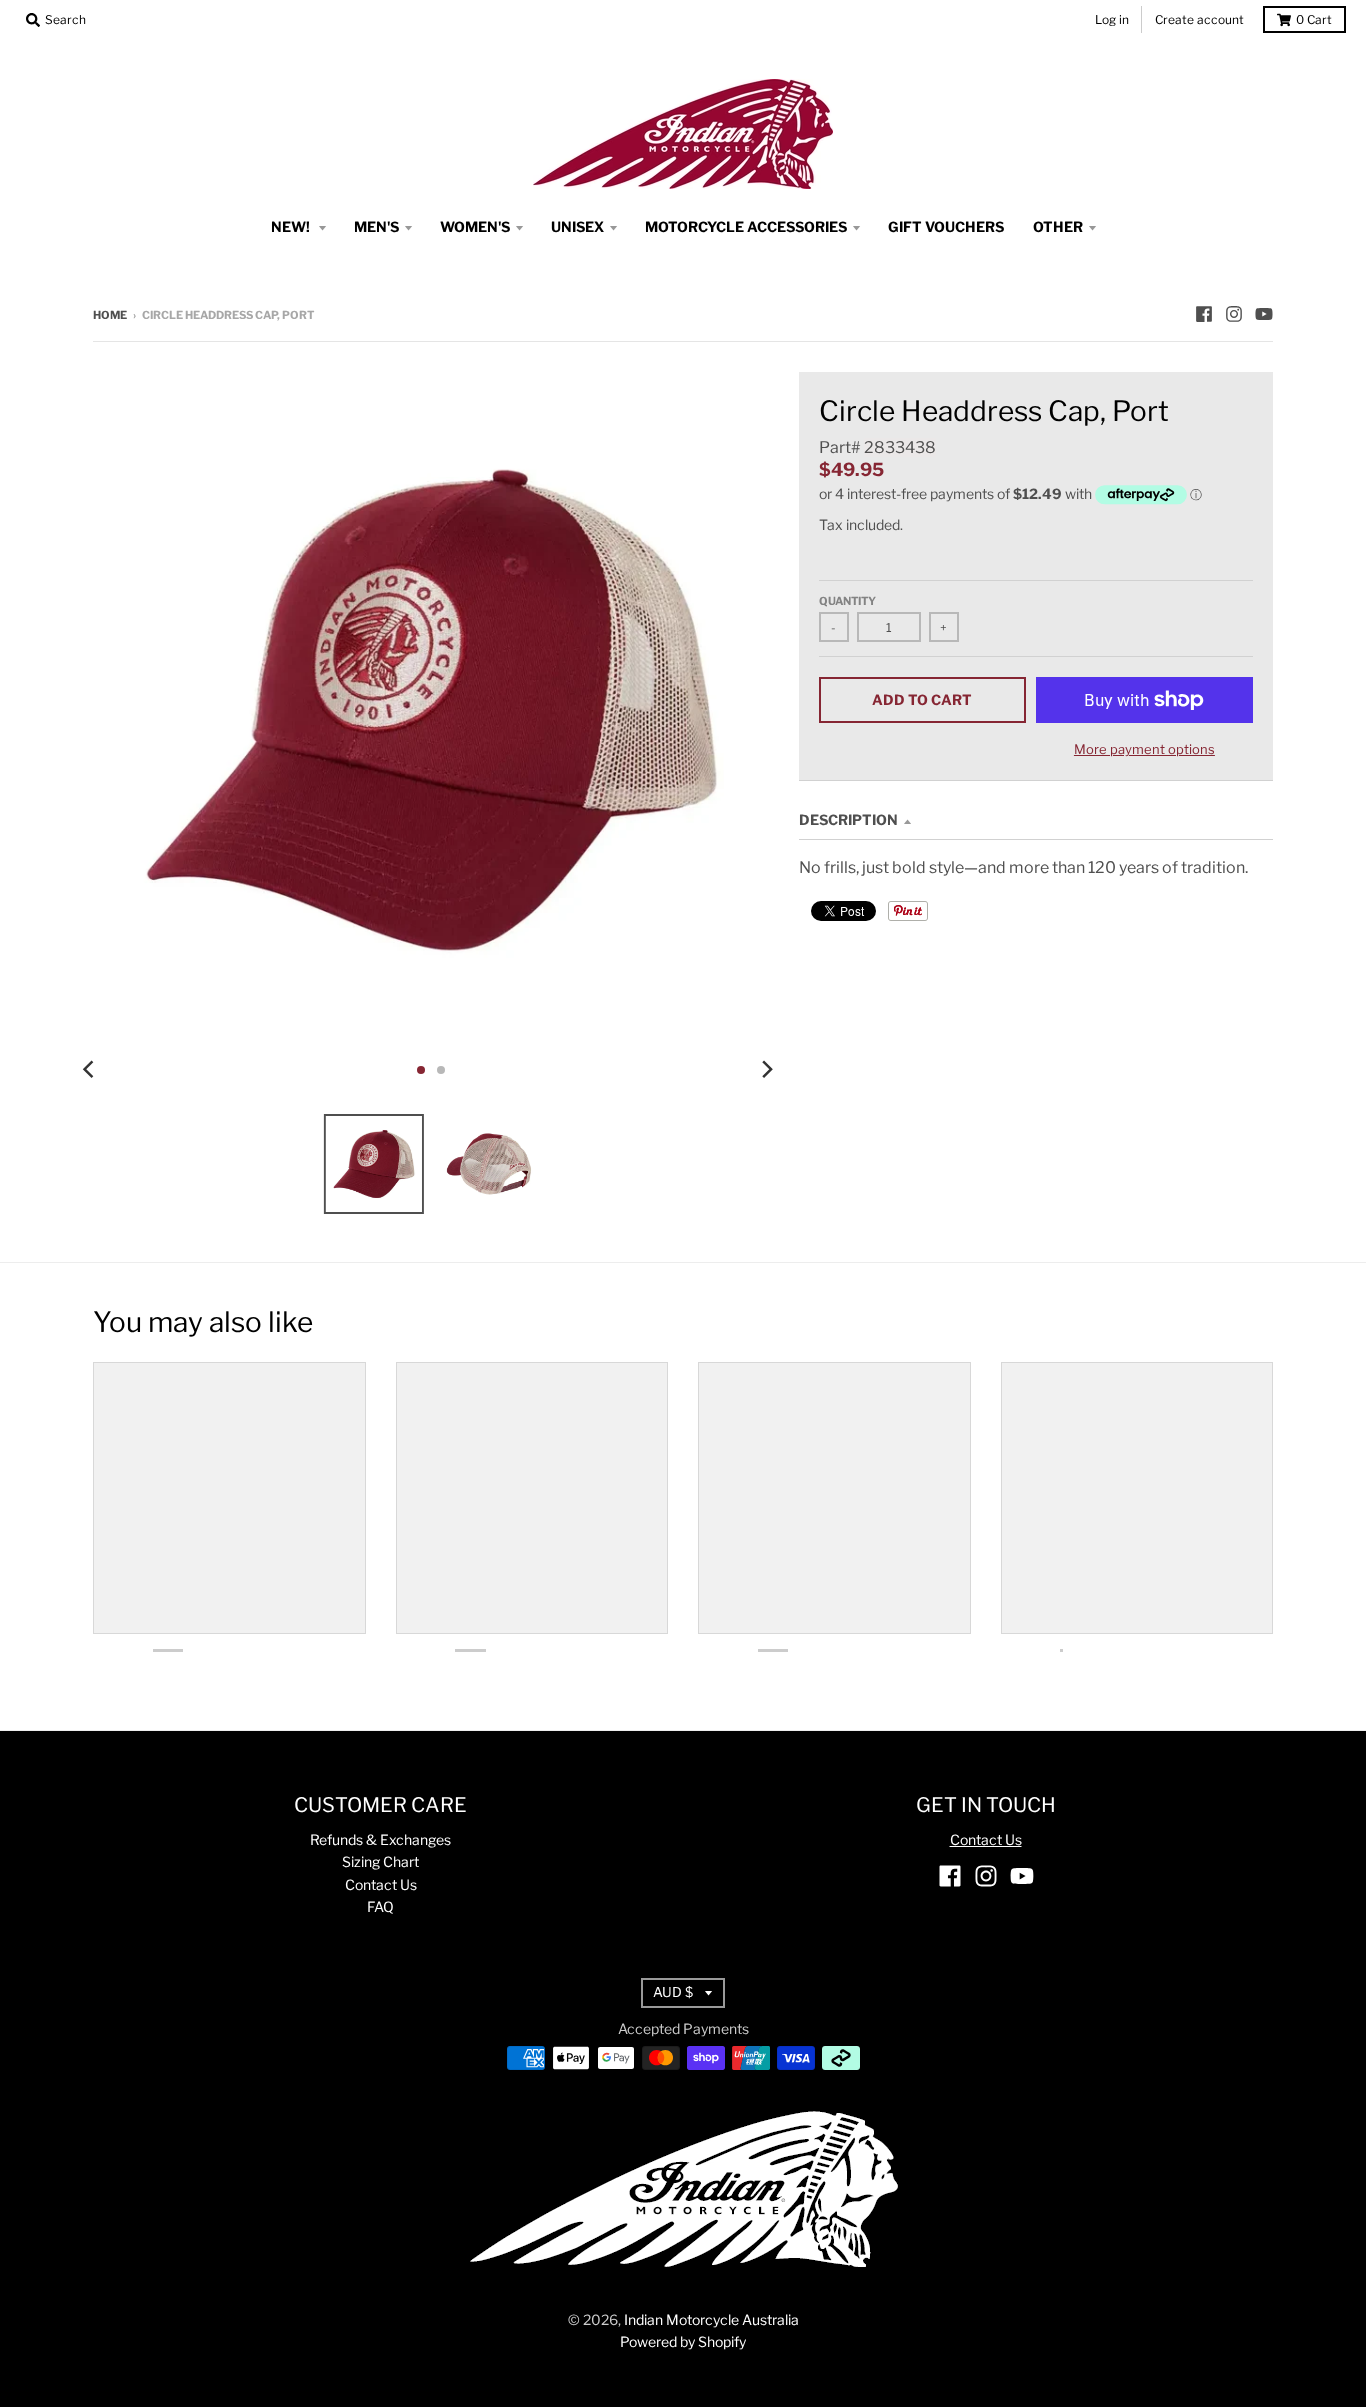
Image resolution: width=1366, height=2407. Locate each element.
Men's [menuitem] (376, 226)
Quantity (847, 601)
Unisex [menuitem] (577, 226)
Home (110, 315)
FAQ (380, 1906)
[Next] (767, 1070)
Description (848, 819)
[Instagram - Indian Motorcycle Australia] (1234, 314)
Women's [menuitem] (475, 226)
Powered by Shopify (683, 2341)
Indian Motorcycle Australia (711, 2319)
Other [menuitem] (1058, 226)
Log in (1112, 19)
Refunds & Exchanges (380, 1839)
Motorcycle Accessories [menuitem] (746, 226)
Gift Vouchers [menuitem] (946, 226)
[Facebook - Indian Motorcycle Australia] (1204, 314)
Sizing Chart (380, 1861)
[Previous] (91, 1070)
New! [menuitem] (292, 226)
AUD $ (673, 1992)
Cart (1314, 19)
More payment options (1144, 749)
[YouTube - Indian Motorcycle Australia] (1264, 314)
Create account (1199, 19)
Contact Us (381, 1884)
